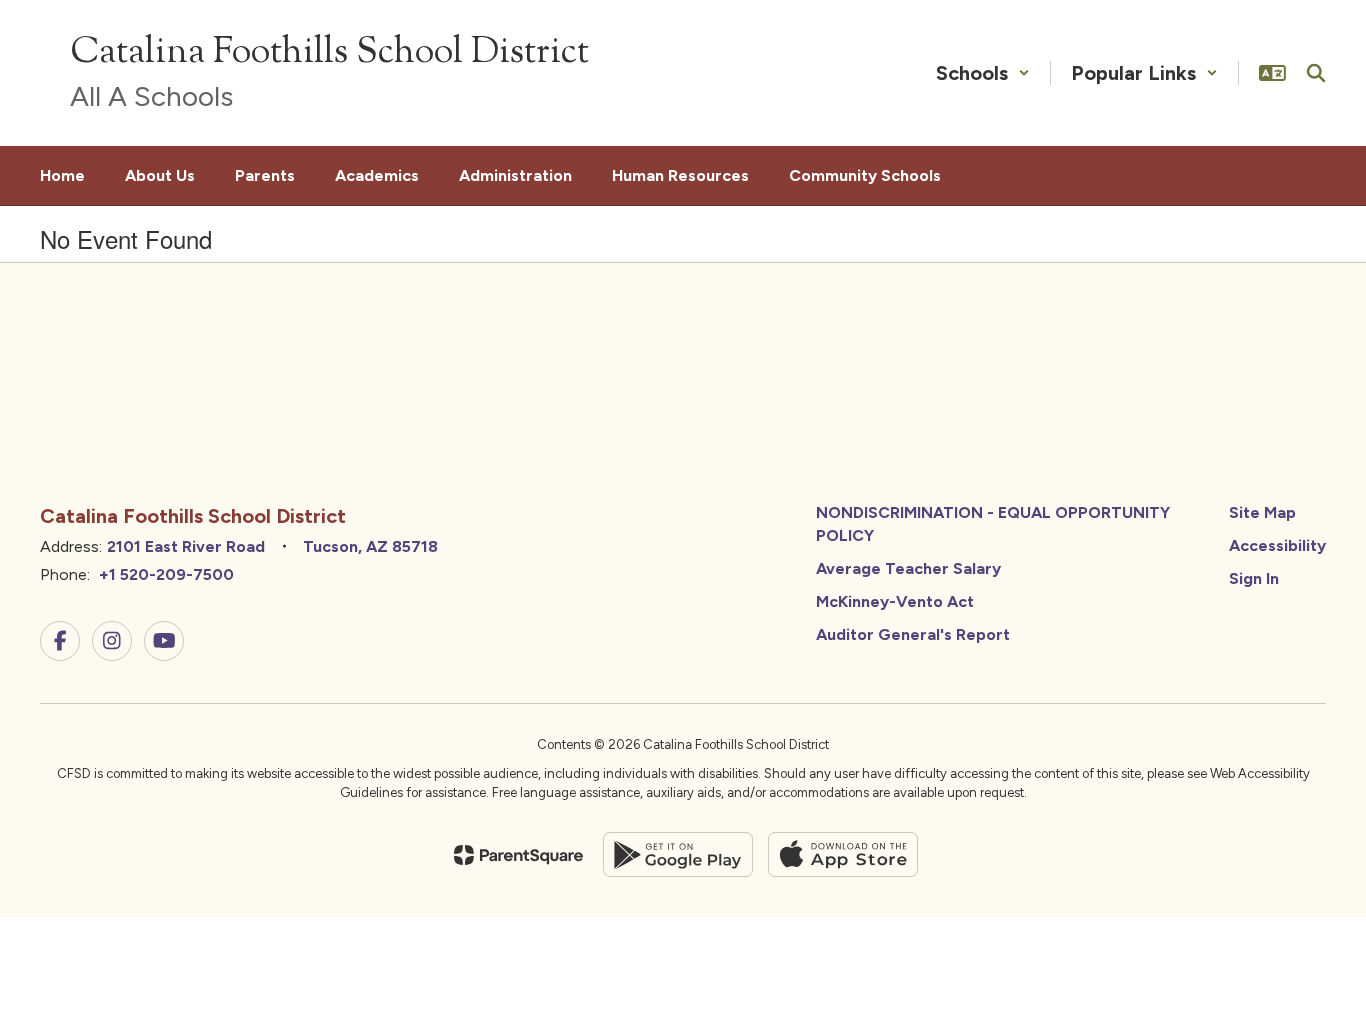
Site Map (1262, 512)
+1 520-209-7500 (166, 574)
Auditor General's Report (913, 634)
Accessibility (1277, 545)
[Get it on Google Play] (678, 854)
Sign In (1254, 578)
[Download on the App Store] (843, 854)
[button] (983, 73)
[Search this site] (1316, 73)
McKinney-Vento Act (895, 601)
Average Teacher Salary (908, 568)
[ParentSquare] (518, 855)
